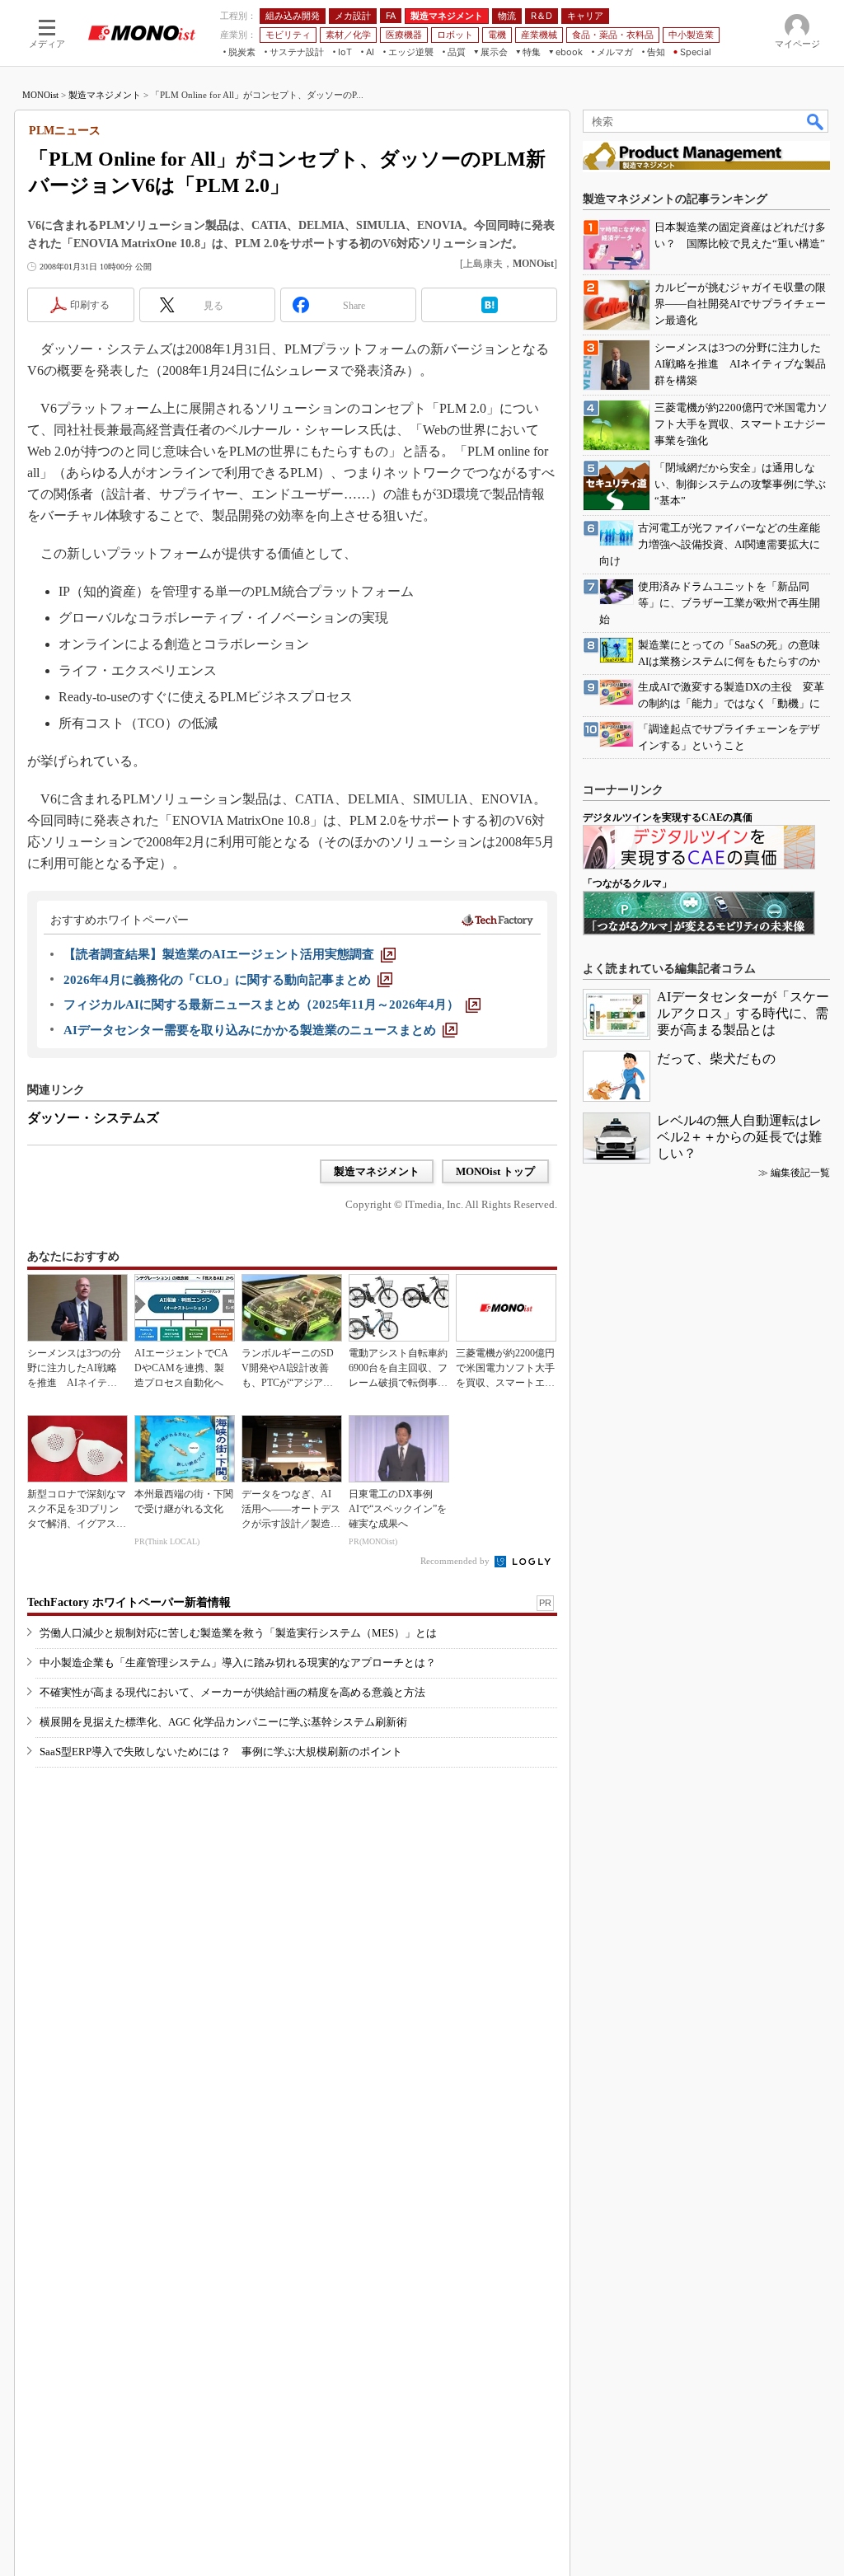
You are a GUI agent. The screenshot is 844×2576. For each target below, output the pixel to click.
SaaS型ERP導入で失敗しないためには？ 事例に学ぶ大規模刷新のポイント (221, 1752)
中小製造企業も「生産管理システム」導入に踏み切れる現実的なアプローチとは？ (238, 1663)
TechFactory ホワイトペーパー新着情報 (129, 1602)
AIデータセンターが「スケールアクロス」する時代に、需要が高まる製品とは (743, 1013)
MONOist (40, 95)
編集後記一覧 (800, 1173)
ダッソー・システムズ (93, 1118)
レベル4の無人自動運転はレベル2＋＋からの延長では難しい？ (739, 1137)
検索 (816, 121)
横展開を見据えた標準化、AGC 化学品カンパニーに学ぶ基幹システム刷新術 (223, 1722)
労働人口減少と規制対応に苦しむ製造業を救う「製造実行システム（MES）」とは (238, 1633)
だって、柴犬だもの (716, 1059)
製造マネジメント (105, 95)
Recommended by (456, 1561)
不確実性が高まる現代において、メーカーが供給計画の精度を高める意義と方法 (232, 1692)
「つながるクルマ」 (627, 883)
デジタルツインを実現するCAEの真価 (668, 817)
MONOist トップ (495, 1171)
